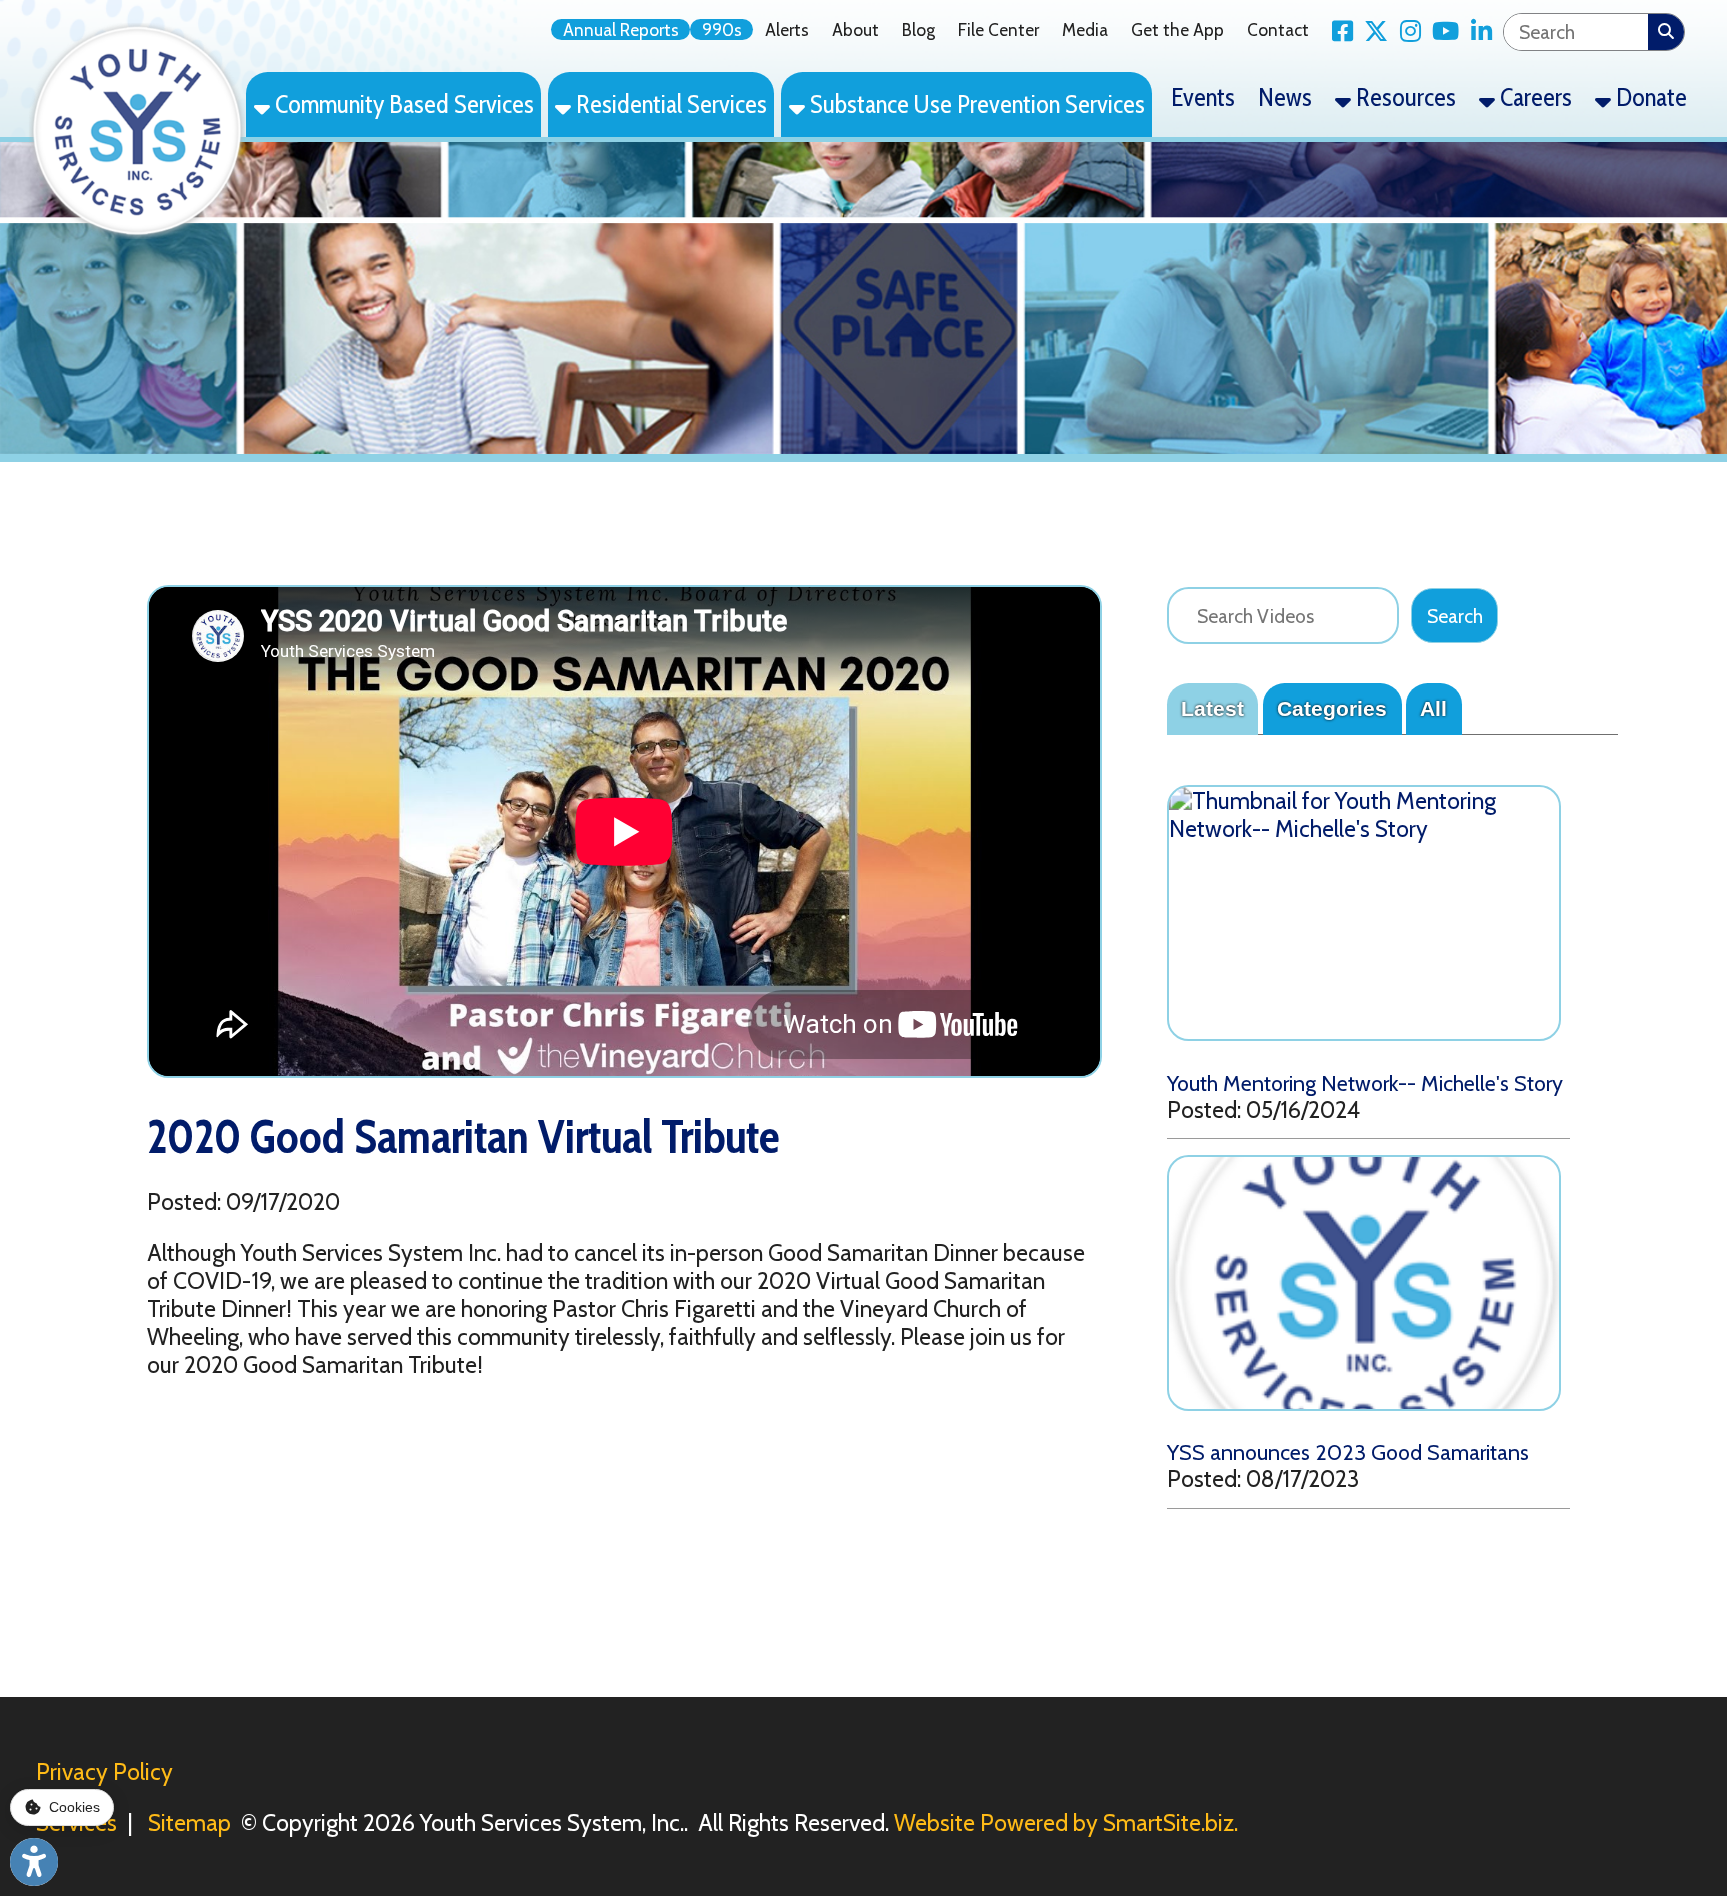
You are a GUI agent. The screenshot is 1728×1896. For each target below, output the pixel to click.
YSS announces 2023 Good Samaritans (1348, 1452)
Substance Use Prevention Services (975, 104)
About (855, 29)
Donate (1649, 96)
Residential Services (669, 104)
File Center (998, 29)
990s (722, 29)
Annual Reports (621, 29)
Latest (1212, 709)
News (1285, 96)
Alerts (787, 29)
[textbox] (1576, 32)
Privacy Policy (104, 1772)
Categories (1332, 709)
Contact (1278, 29)
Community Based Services (402, 104)
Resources (1403, 96)
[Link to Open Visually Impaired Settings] (34, 1862)
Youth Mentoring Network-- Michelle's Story (1365, 1083)
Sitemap (189, 1823)
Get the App (1177, 29)
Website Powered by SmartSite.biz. (1066, 1823)
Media (1085, 29)
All (1433, 709)
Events (1203, 96)
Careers (1533, 96)
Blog (918, 29)
